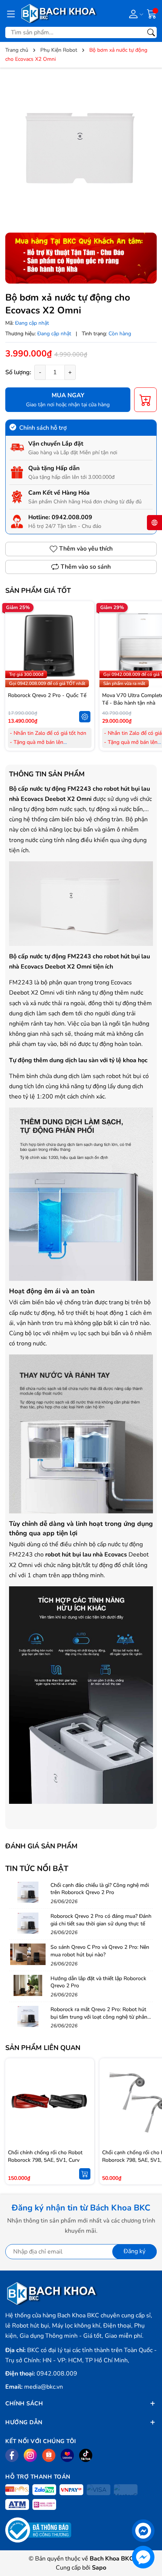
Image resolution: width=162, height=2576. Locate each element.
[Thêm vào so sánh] (85, 662)
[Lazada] (67, 2455)
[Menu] (11, 14)
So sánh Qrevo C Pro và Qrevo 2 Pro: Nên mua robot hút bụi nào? (100, 1951)
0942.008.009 (72, 517)
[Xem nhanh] (85, 630)
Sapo (99, 2568)
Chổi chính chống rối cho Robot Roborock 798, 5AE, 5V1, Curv (45, 2156)
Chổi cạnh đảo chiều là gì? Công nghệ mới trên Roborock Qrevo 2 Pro (100, 1889)
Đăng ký (134, 2251)
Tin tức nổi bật (37, 1869)
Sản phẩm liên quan (43, 2048)
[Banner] (81, 258)
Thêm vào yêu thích (86, 549)
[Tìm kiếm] (151, 32)
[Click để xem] (81, 149)
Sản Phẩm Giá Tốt (38, 591)
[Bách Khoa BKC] (59, 13)
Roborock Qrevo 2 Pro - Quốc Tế (47, 695)
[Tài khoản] (135, 14)
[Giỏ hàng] (152, 13)
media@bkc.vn (44, 2387)
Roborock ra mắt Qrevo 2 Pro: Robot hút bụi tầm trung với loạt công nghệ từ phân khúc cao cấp (99, 2017)
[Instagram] (30, 2455)
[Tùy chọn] (85, 717)
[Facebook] (12, 2455)
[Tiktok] (86, 2455)
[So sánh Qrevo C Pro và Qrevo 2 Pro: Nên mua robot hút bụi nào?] (28, 1954)
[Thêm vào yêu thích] (85, 646)
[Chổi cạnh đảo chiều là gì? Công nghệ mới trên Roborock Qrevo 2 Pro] (28, 1892)
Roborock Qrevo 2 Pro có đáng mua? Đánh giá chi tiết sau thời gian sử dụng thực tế (101, 1920)
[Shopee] (49, 2455)
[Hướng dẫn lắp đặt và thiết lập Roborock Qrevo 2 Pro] (28, 1985)
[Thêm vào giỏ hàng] (85, 2174)
